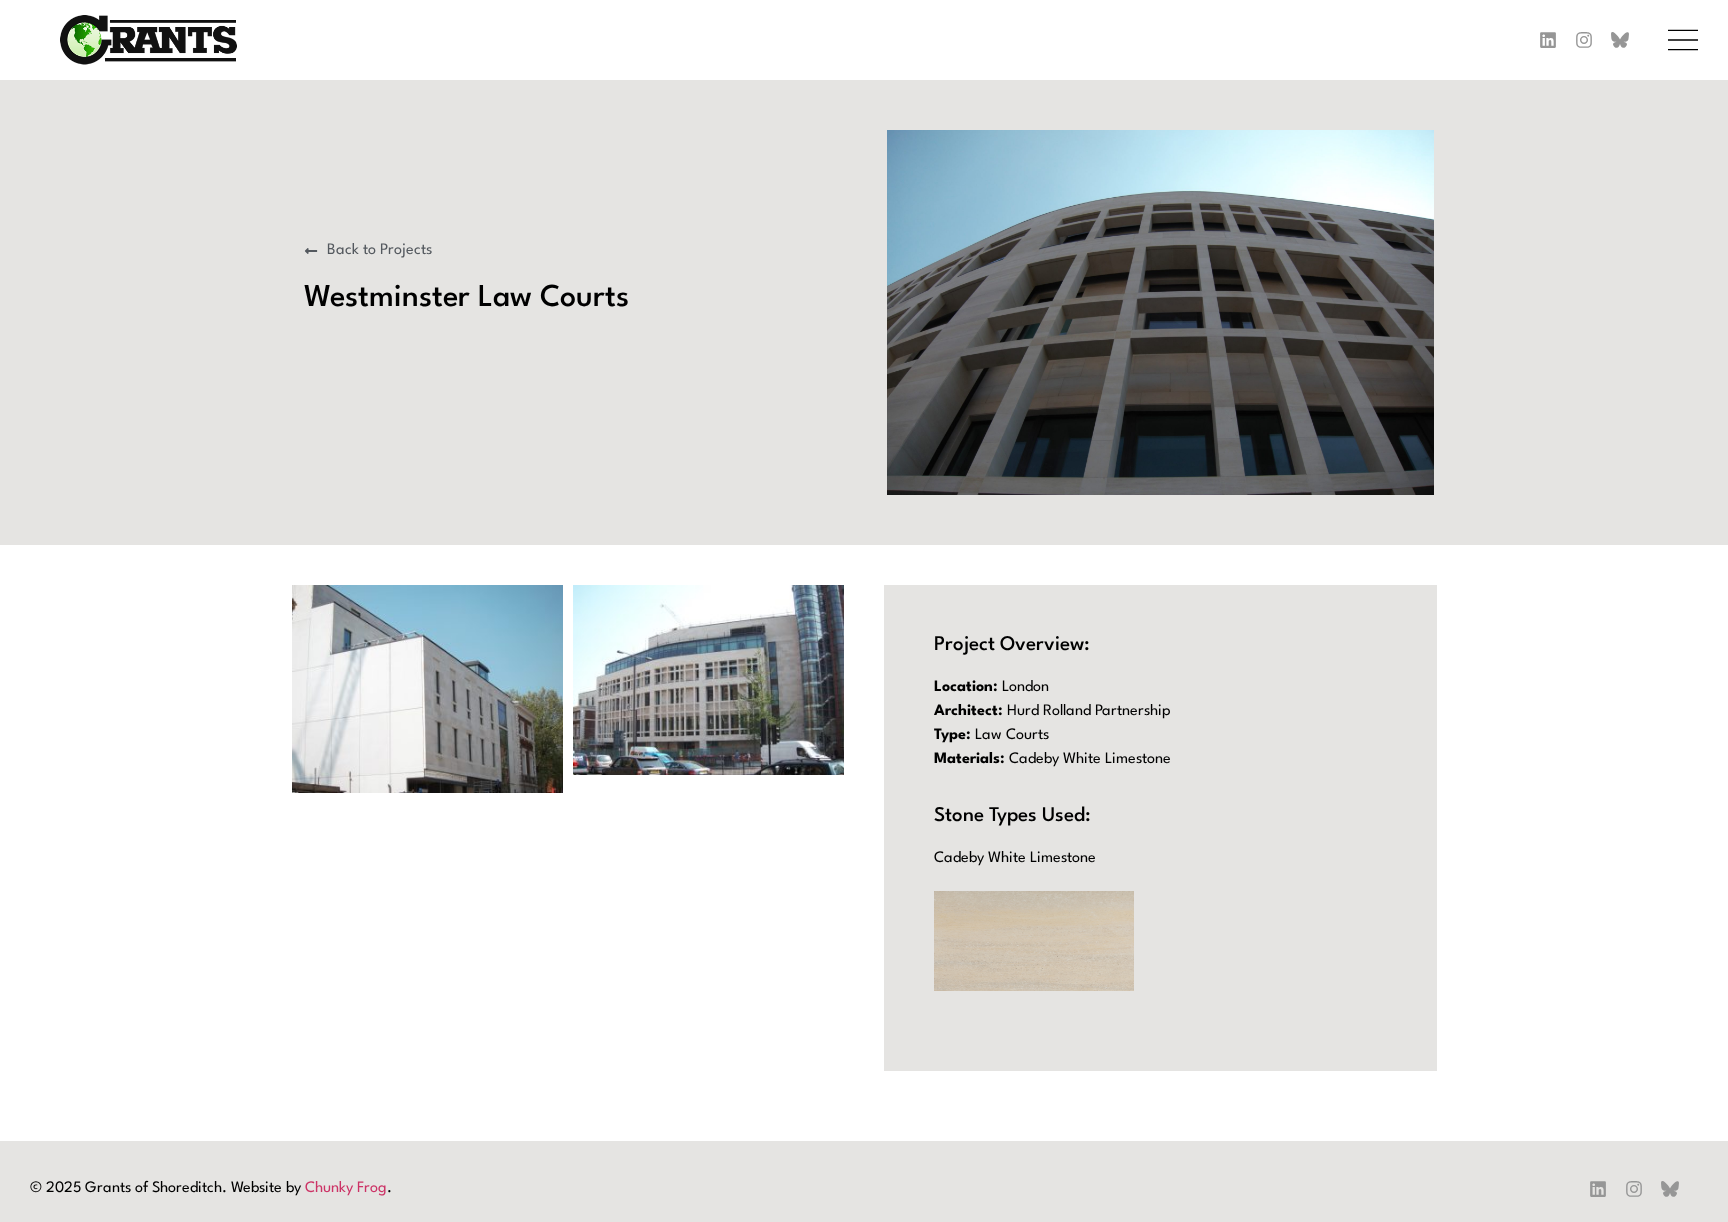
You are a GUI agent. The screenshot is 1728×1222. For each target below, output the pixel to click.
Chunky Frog (346, 1188)
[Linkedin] (1548, 40)
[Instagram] (1584, 40)
